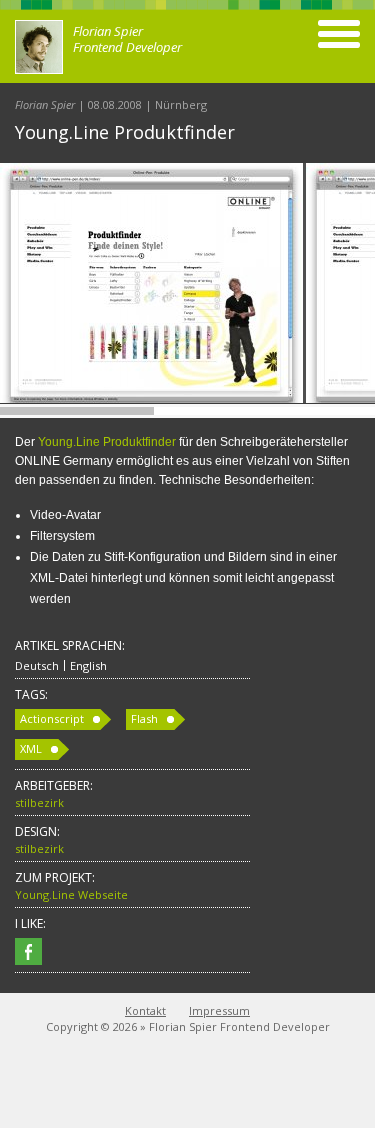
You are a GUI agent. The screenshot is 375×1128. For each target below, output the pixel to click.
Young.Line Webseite (71, 894)
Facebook (28, 951)
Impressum (219, 1010)
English (88, 665)
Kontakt (145, 1010)
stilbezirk (39, 802)
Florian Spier (45, 104)
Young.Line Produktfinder (107, 442)
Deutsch (37, 665)
